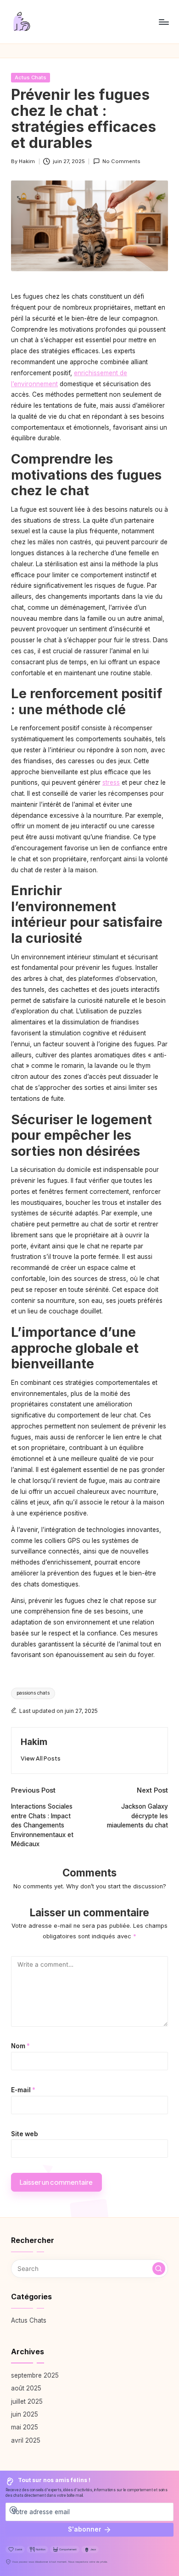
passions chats (33, 1693)
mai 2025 (25, 2427)
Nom (20, 2046)
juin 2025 (25, 2414)
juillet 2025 (27, 2401)
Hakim (34, 1742)
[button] (41, 1758)
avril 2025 (26, 2440)
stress (111, 782)
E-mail (23, 2090)
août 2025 (26, 2388)
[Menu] (163, 22)
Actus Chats (31, 77)
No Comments (121, 161)
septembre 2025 (35, 2375)
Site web (25, 2134)
